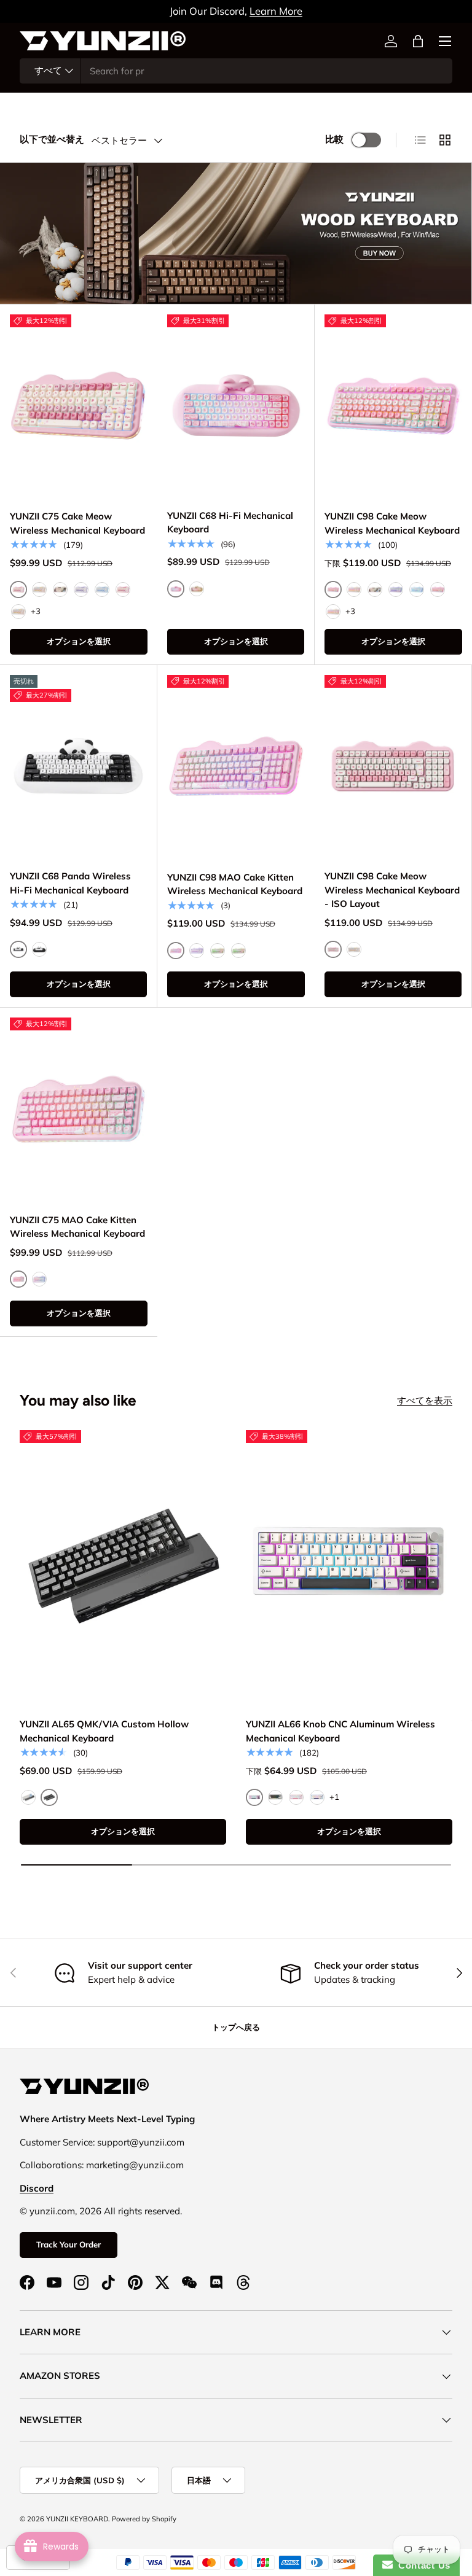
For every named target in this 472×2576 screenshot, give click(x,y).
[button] (418, 41)
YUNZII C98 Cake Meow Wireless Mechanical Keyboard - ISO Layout (392, 890)
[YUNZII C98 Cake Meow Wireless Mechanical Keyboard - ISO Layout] (393, 766)
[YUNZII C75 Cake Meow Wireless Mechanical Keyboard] (79, 406)
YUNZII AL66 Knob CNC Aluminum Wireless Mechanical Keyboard (340, 1731)
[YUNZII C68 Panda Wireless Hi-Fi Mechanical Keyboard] (78, 766)
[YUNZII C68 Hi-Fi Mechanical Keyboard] (236, 406)
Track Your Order (69, 2244)
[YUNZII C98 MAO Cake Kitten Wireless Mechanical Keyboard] (236, 767)
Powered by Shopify (144, 2519)
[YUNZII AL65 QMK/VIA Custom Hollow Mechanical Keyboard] (123, 1568)
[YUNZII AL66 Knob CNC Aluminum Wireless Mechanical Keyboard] (349, 1568)
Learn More (276, 11)
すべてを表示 (425, 1400)
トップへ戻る (236, 2027)
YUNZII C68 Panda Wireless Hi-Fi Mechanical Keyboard (70, 883)
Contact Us (422, 2565)
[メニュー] (445, 41)
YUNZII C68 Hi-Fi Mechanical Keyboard (230, 523)
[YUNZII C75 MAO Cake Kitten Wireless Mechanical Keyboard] (79, 1109)
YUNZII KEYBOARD (77, 2519)
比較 (334, 139)
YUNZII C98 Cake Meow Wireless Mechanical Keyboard (392, 523)
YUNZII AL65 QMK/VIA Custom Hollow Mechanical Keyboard (104, 1731)
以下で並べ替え (52, 139)
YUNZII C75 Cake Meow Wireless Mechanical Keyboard (77, 523)
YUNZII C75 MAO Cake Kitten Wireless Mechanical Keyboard (77, 1227)
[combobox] (236, 71)
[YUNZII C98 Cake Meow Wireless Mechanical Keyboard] (393, 406)
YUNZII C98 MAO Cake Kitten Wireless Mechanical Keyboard (235, 884)
